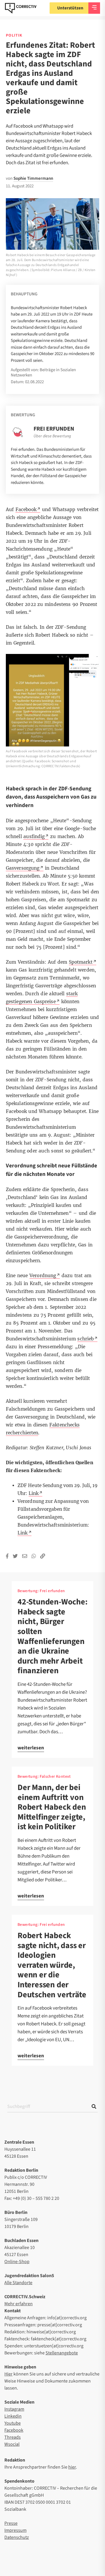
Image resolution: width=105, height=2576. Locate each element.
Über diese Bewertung (52, 436)
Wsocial (12, 2444)
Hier (8, 2374)
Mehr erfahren (19, 2304)
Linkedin (13, 2416)
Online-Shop (17, 2262)
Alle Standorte (18, 2283)
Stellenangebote (62, 2353)
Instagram (14, 2409)
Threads (13, 2437)
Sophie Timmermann (33, 178)
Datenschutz (17, 2537)
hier (72, 2467)
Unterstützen (70, 8)
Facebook (14, 2430)
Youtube (13, 2423)
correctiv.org (21, 8)
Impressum (15, 2530)
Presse (11, 2523)
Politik (14, 35)
